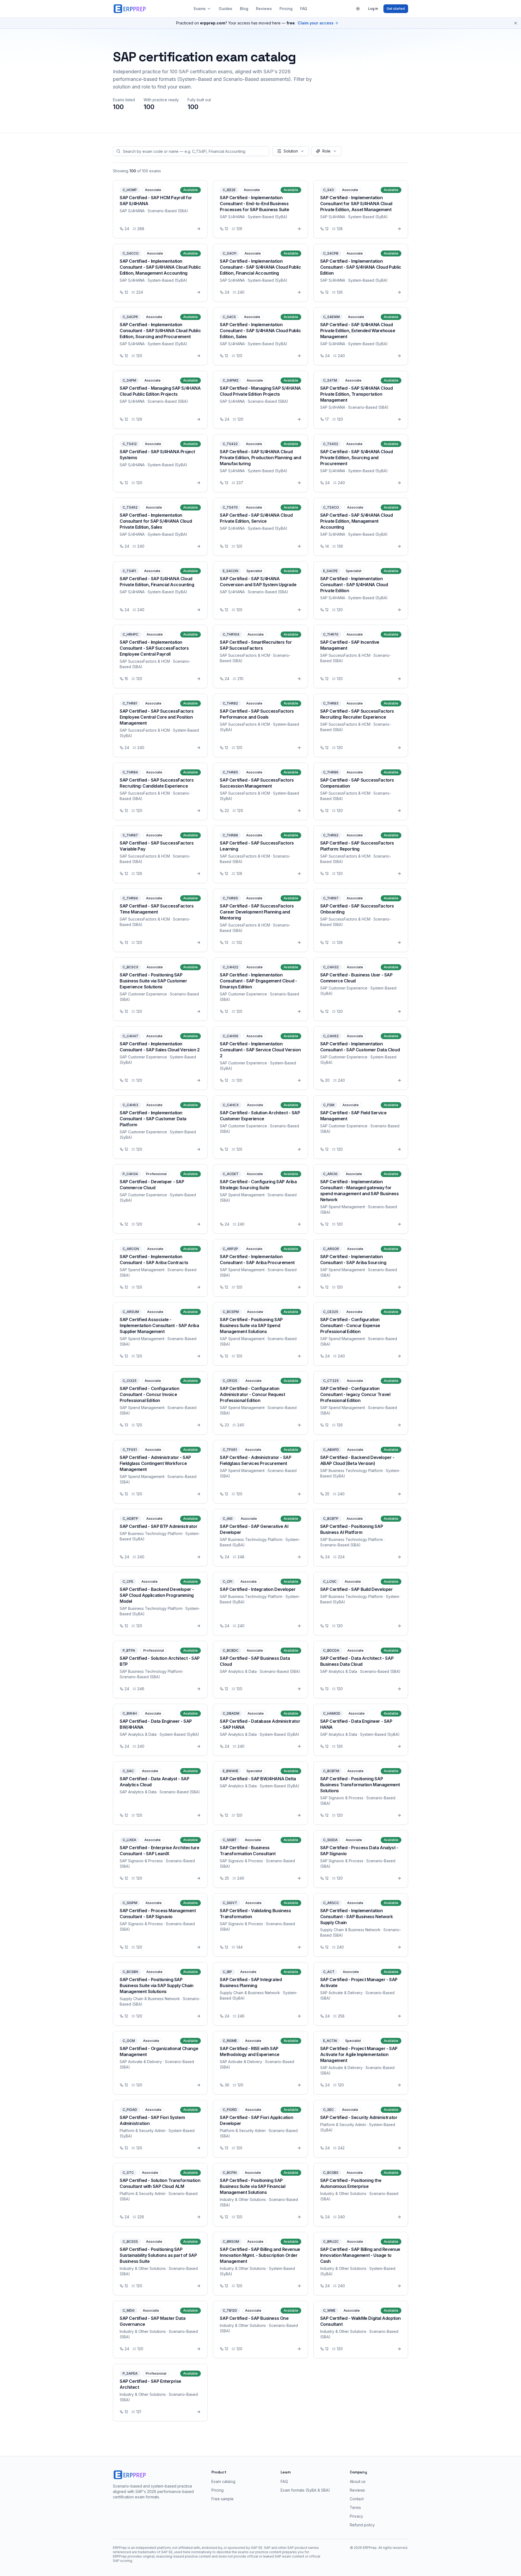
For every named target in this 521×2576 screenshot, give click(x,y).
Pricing (286, 9)
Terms (355, 2507)
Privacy (356, 2516)
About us (358, 2481)
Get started (396, 9)
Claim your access (316, 23)
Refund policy (362, 2525)
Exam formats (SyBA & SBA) (305, 2490)
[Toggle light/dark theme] (358, 9)
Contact (357, 2499)
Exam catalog (223, 2481)
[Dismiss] (516, 23)
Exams (200, 9)
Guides (225, 9)
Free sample (223, 2499)
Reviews (264, 9)
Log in (373, 9)
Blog (244, 9)
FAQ (304, 9)
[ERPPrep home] (130, 9)
